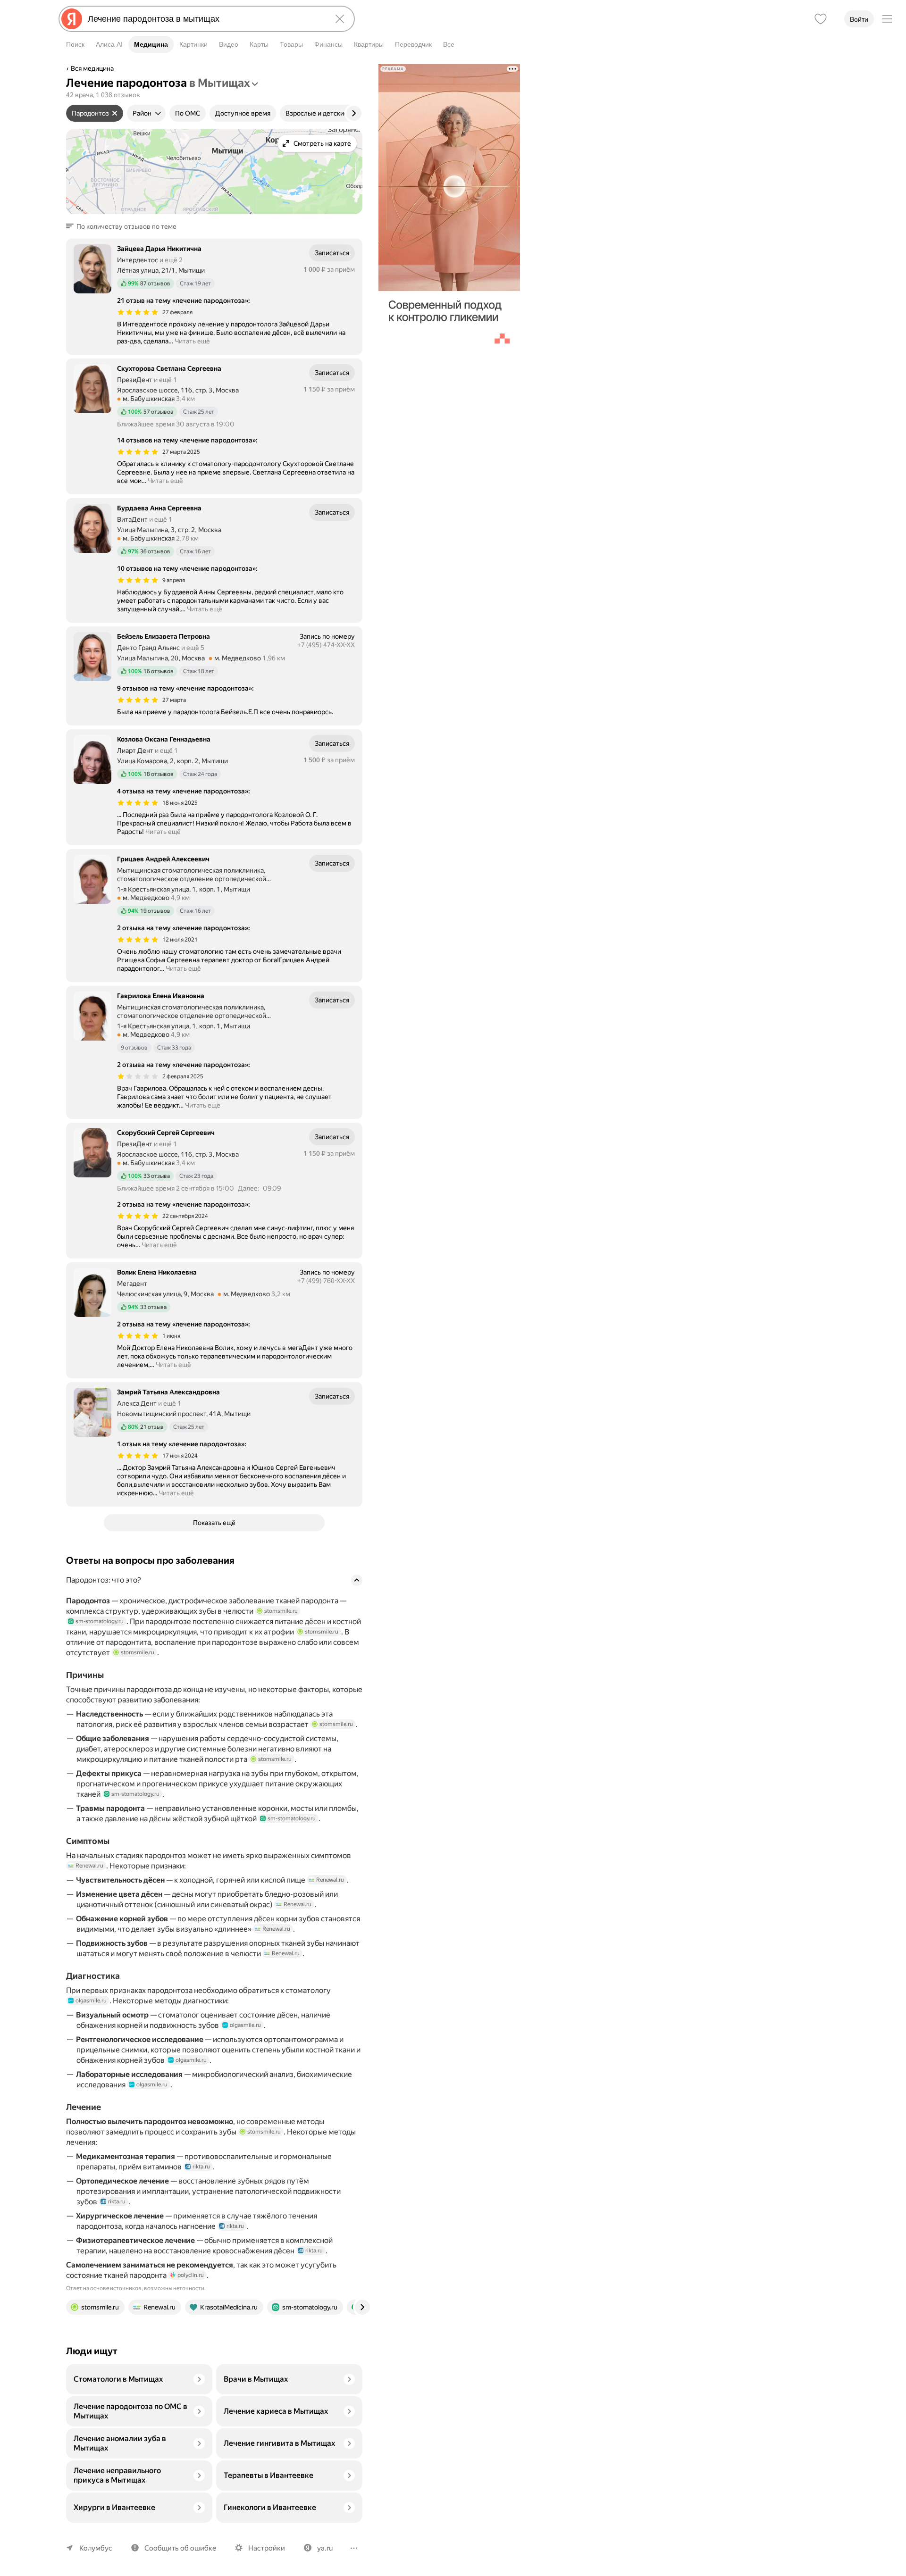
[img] (138, 312)
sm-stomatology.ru (100, 1621)
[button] (124, 226)
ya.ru (325, 2548)
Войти (859, 19)
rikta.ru (201, 2167)
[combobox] (205, 19)
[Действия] (361, 70)
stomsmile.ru (281, 1611)
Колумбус (96, 2548)
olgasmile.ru (91, 2001)
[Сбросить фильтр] (115, 113)
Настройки (267, 2548)
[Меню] (887, 19)
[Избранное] (821, 19)
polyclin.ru (191, 2275)
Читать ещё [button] (192, 341)
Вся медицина (92, 68)
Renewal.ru (89, 1866)
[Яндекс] (72, 19)
